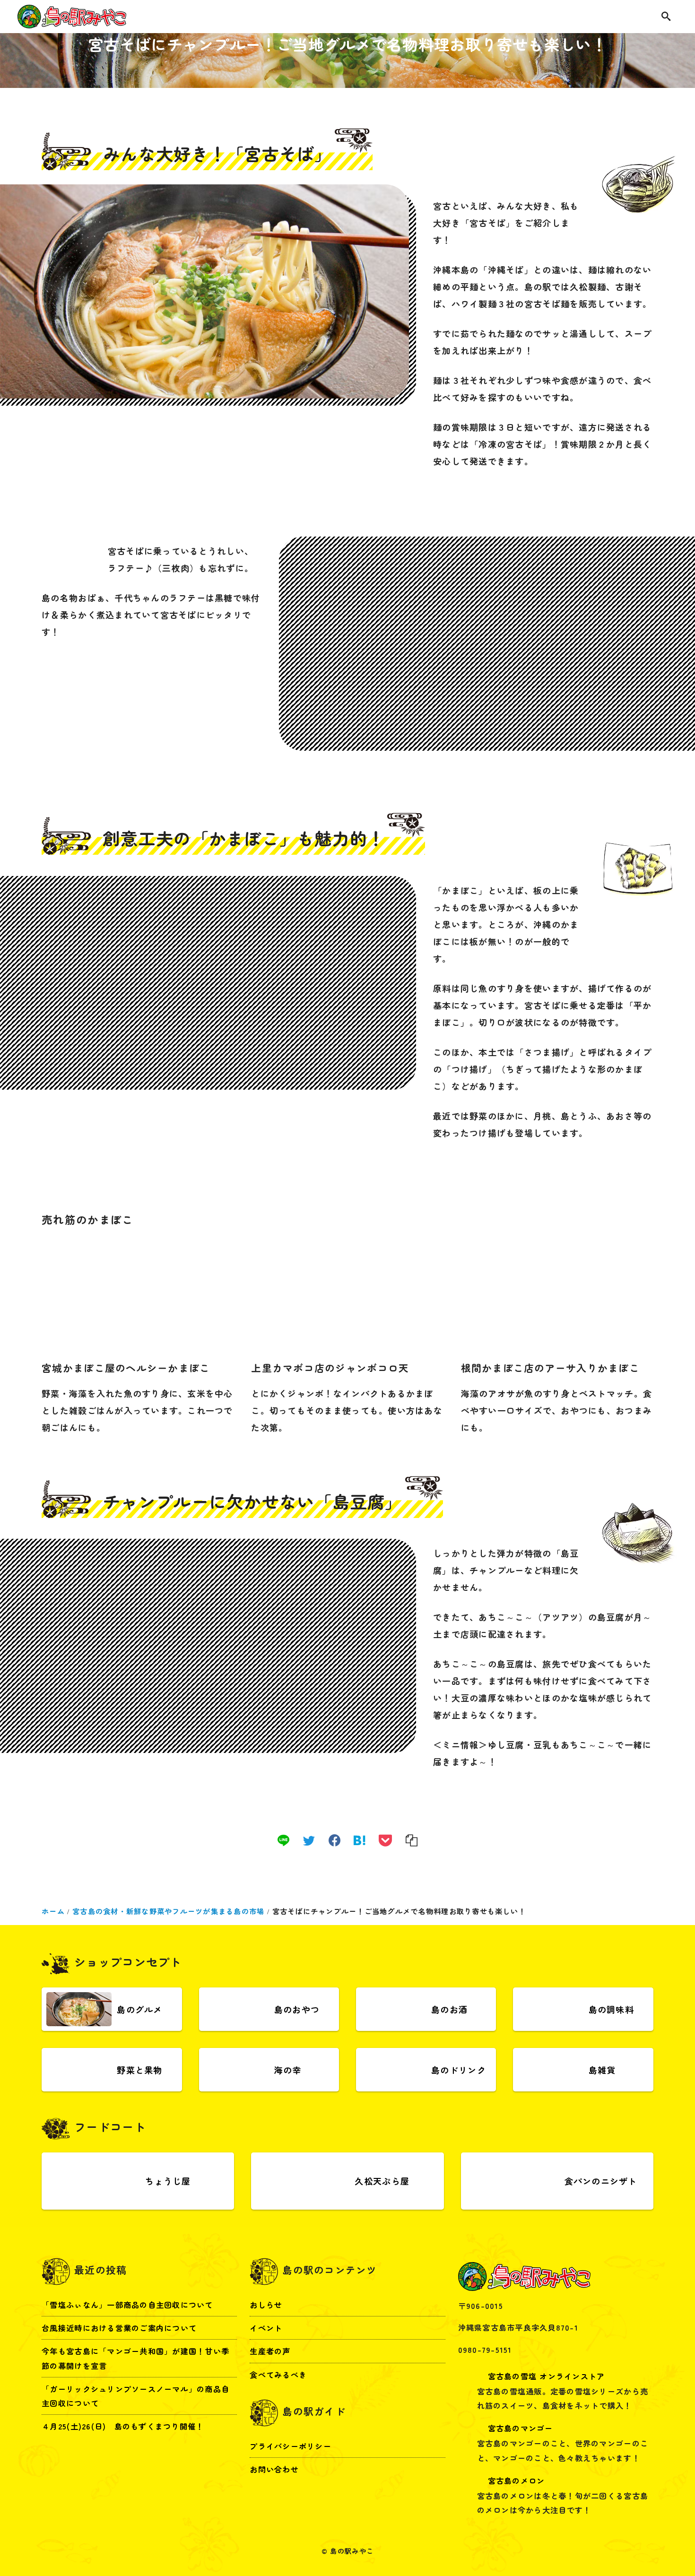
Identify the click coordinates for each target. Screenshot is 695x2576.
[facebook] (334, 1840)
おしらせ (266, 2305)
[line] (283, 1840)
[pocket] (385, 1840)
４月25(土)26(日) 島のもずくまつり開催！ (123, 2426)
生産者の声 (270, 2351)
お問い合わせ (274, 2469)
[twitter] (309, 1840)
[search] (666, 17)
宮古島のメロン (517, 2480)
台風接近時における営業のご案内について (119, 2328)
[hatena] (359, 1840)
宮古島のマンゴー (521, 2428)
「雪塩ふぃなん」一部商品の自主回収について (127, 2305)
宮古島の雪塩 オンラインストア (547, 2376)
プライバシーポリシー (291, 2446)
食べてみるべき (278, 2374)
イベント (266, 2328)
